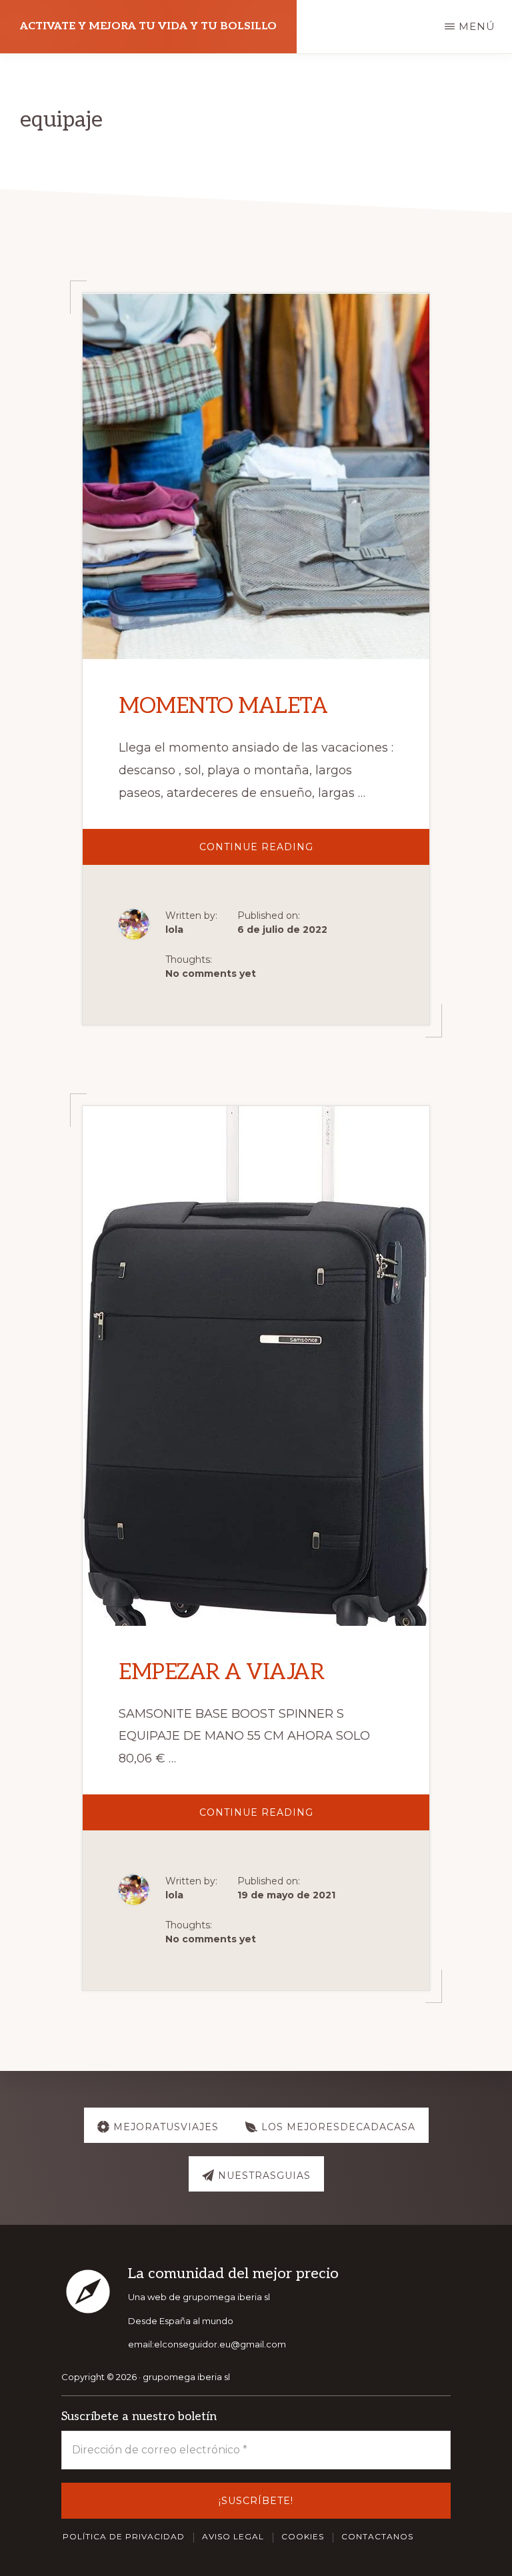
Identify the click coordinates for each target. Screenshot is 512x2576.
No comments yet (211, 973)
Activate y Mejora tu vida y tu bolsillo (148, 26)
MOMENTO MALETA (223, 706)
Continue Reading (286, 853)
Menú (477, 26)
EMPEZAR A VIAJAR (221, 1672)
